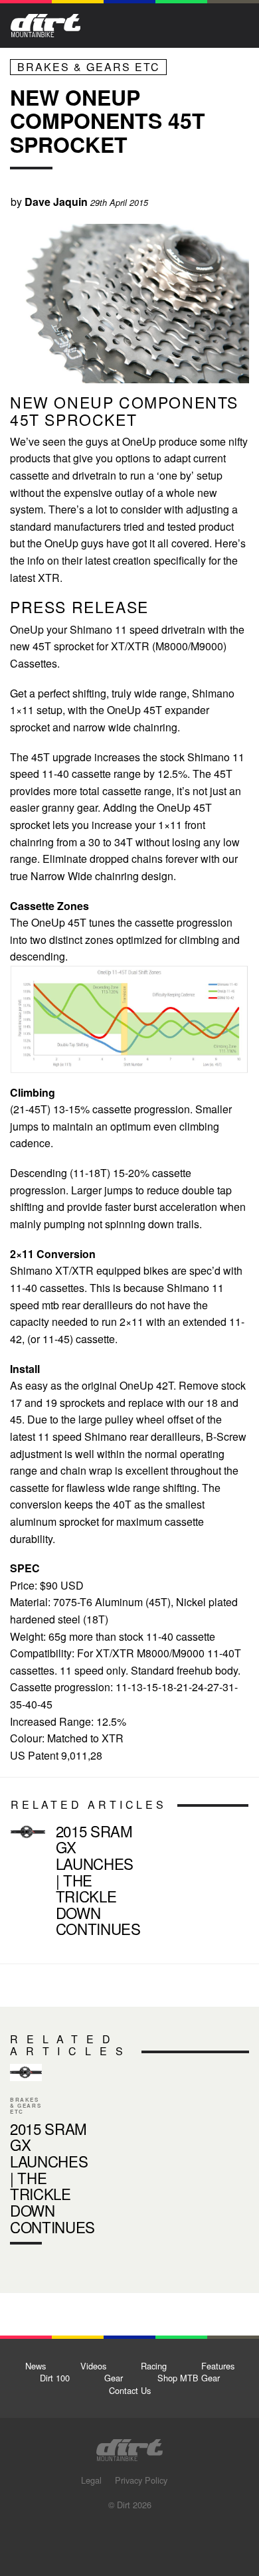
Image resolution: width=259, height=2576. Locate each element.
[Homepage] (129, 2446)
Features (218, 2366)
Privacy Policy (141, 2480)
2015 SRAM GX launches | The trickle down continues (98, 1880)
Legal (91, 2480)
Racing (154, 2366)
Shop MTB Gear (189, 2378)
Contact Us (130, 2390)
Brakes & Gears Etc (89, 67)
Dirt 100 (55, 2378)
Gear (114, 2378)
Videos (93, 2366)
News (36, 2366)
